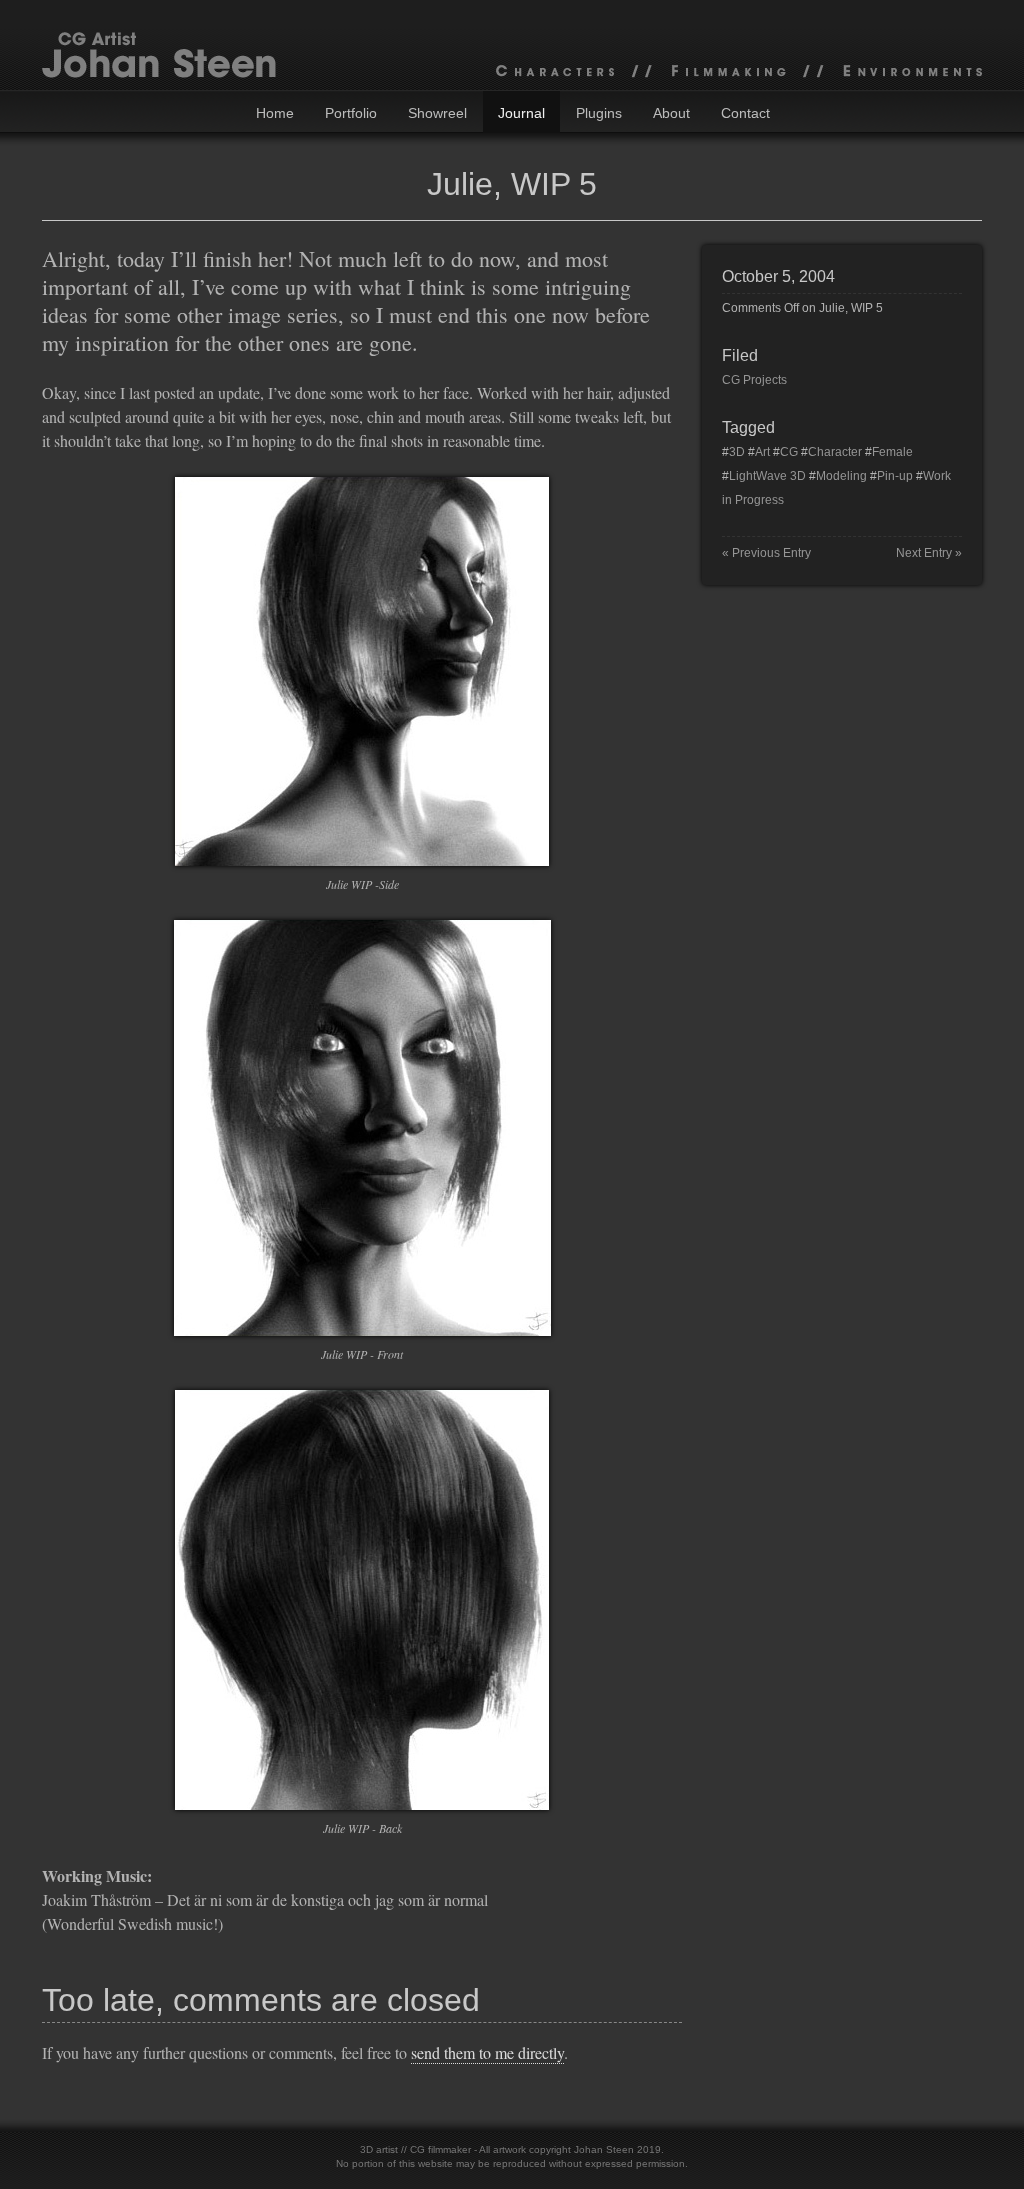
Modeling (841, 476)
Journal (521, 113)
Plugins (599, 113)
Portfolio (351, 113)
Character (835, 452)
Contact (745, 113)
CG (789, 452)
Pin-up (895, 476)
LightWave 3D (767, 476)
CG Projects (754, 380)
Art (762, 452)
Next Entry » (929, 553)
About (671, 113)
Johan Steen (604, 2149)
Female (892, 452)
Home (275, 113)
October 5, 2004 (778, 276)
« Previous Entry (766, 553)
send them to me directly (487, 2052)
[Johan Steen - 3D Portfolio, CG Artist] (512, 45)
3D (737, 452)
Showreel (437, 113)
